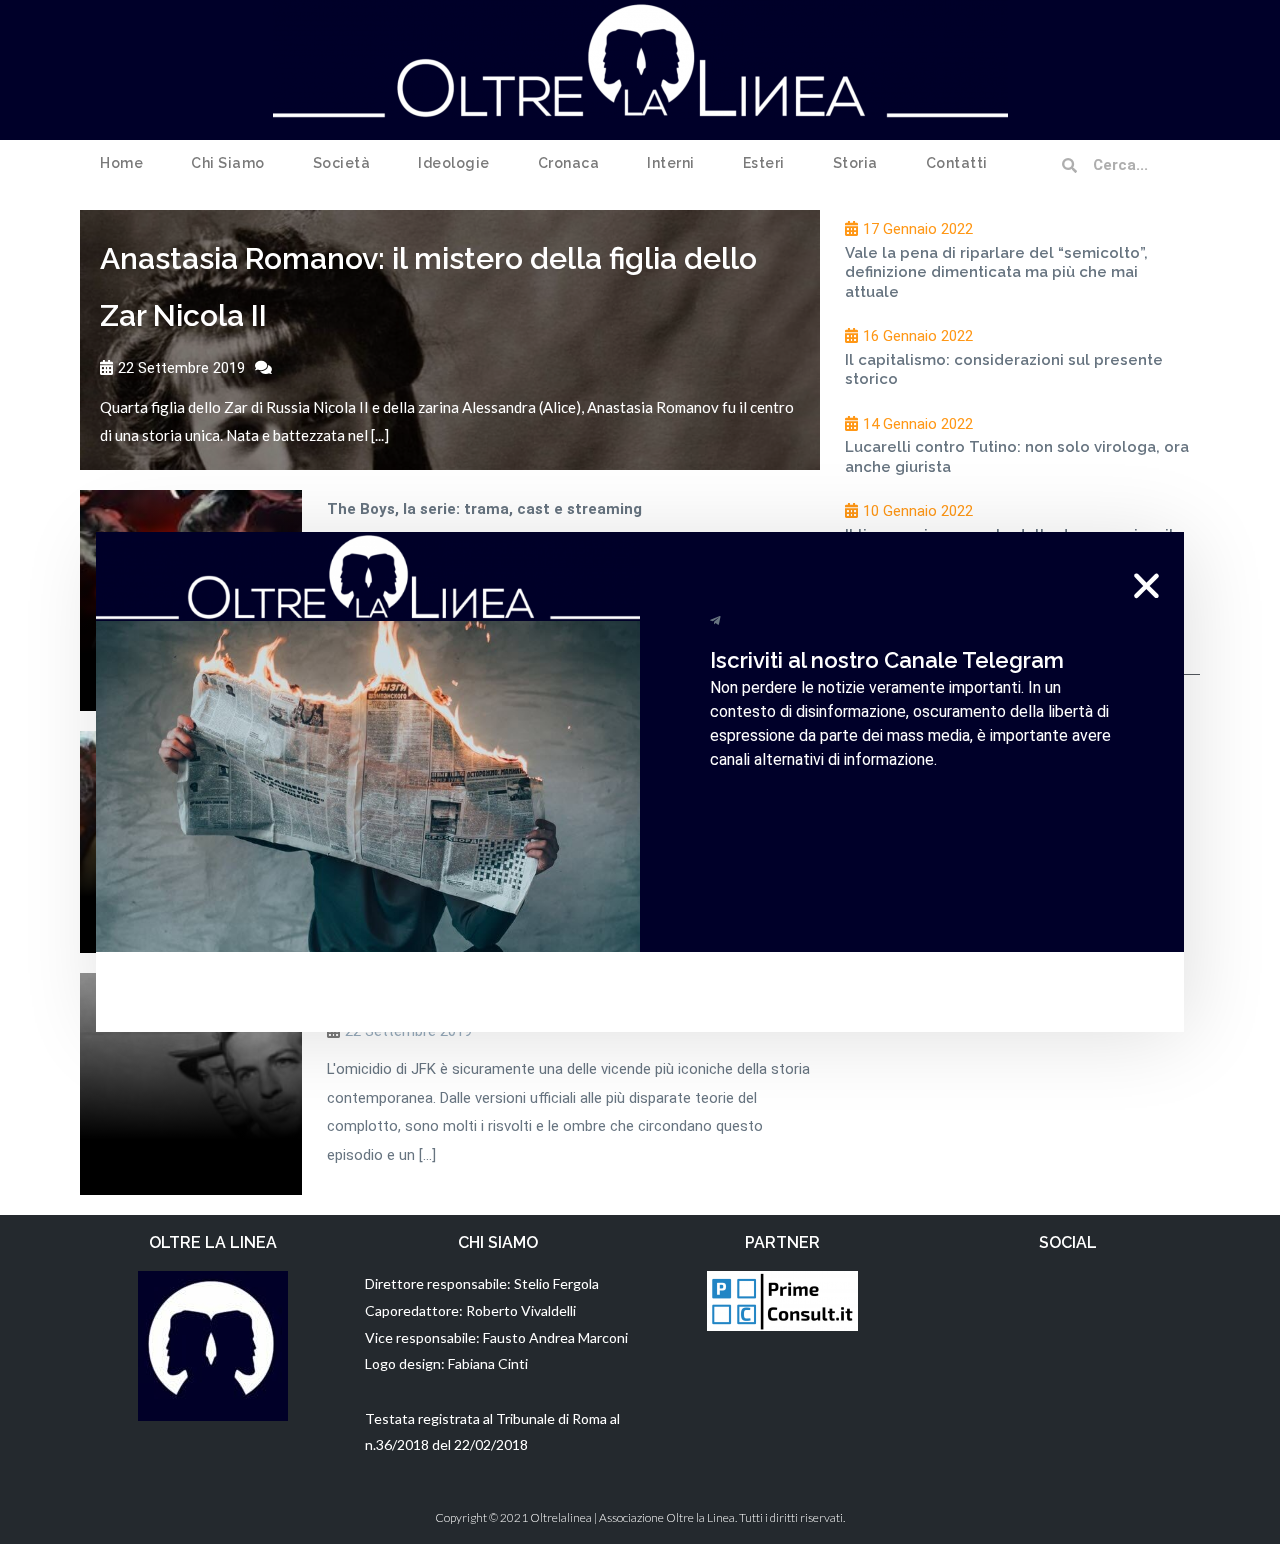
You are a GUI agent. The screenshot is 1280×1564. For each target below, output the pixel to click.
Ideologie (454, 163)
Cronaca (569, 163)
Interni (671, 163)
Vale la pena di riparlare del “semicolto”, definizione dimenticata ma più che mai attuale (996, 272)
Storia (855, 163)
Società (342, 163)
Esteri (764, 163)
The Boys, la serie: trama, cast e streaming (484, 509)
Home (121, 163)
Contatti (957, 163)
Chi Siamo (228, 163)
